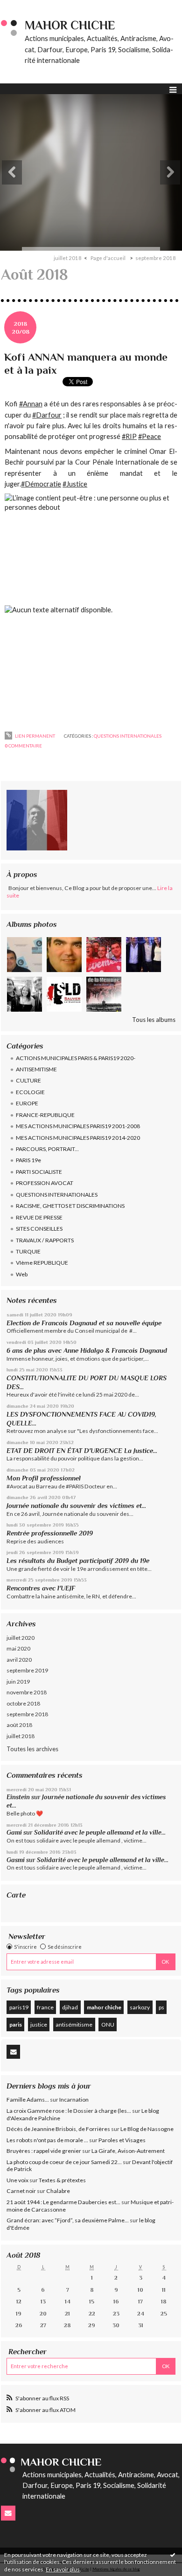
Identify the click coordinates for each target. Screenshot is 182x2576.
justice (39, 2024)
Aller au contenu (26, 7)
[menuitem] (71, 258)
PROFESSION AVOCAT (45, 1183)
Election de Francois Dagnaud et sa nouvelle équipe (84, 1323)
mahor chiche (104, 2007)
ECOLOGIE (30, 1092)
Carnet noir (21, 2191)
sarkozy (140, 2007)
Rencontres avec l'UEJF (41, 1588)
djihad (70, 2007)
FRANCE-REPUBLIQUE (45, 1115)
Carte (16, 1895)
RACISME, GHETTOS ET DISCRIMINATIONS (70, 1206)
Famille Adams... (28, 2100)
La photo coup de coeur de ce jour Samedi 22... (64, 2162)
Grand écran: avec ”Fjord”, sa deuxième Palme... (68, 2220)
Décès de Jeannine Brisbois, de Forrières (58, 2129)
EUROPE (27, 1103)
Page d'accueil (108, 258)
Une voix (17, 2180)
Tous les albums (154, 1020)
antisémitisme (74, 2024)
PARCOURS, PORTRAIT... (47, 1149)
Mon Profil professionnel (44, 1478)
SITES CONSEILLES (39, 1229)
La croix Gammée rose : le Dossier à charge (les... (69, 2111)
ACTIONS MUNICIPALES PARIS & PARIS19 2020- (76, 1058)
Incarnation (74, 2100)
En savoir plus (63, 2569)
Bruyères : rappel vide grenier (44, 2151)
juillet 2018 (21, 1736)
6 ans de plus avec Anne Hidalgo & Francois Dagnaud (87, 1350)
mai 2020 (18, 1648)
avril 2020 (19, 1660)
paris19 (19, 2007)
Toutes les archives (32, 1749)
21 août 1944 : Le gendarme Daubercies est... (63, 2202)
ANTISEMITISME (36, 1069)
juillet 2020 (21, 1638)
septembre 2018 (27, 1714)
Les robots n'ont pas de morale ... (47, 2140)
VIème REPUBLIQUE (42, 1263)
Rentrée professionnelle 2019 (50, 1533)
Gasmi (16, 1860)
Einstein (18, 1797)
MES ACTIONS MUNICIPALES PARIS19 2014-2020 (78, 1138)
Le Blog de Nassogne (147, 2129)
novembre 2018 (27, 1692)
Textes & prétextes (62, 2180)
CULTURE (28, 1080)
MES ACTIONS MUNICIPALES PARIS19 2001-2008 (78, 1126)
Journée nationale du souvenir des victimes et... (76, 1506)
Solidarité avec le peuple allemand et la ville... (100, 1833)
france (45, 2007)
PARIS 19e (28, 1160)
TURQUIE (28, 1251)
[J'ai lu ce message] (173, 2555)
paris (16, 2024)
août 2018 (19, 1725)
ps (161, 2007)
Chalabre (58, 2191)
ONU (108, 2024)
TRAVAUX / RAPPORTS (45, 1240)
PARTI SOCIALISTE (39, 1172)
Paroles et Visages (122, 2140)
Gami (14, 1833)
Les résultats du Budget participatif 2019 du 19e (78, 1561)
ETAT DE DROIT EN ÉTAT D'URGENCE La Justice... (82, 1451)
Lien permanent (35, 736)
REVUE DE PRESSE (39, 1217)
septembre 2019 (27, 1670)
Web (22, 1274)
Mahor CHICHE (70, 25)
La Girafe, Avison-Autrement (128, 2151)
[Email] (13, 2052)
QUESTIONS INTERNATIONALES (57, 1195)
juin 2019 (18, 1682)
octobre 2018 (23, 1703)
